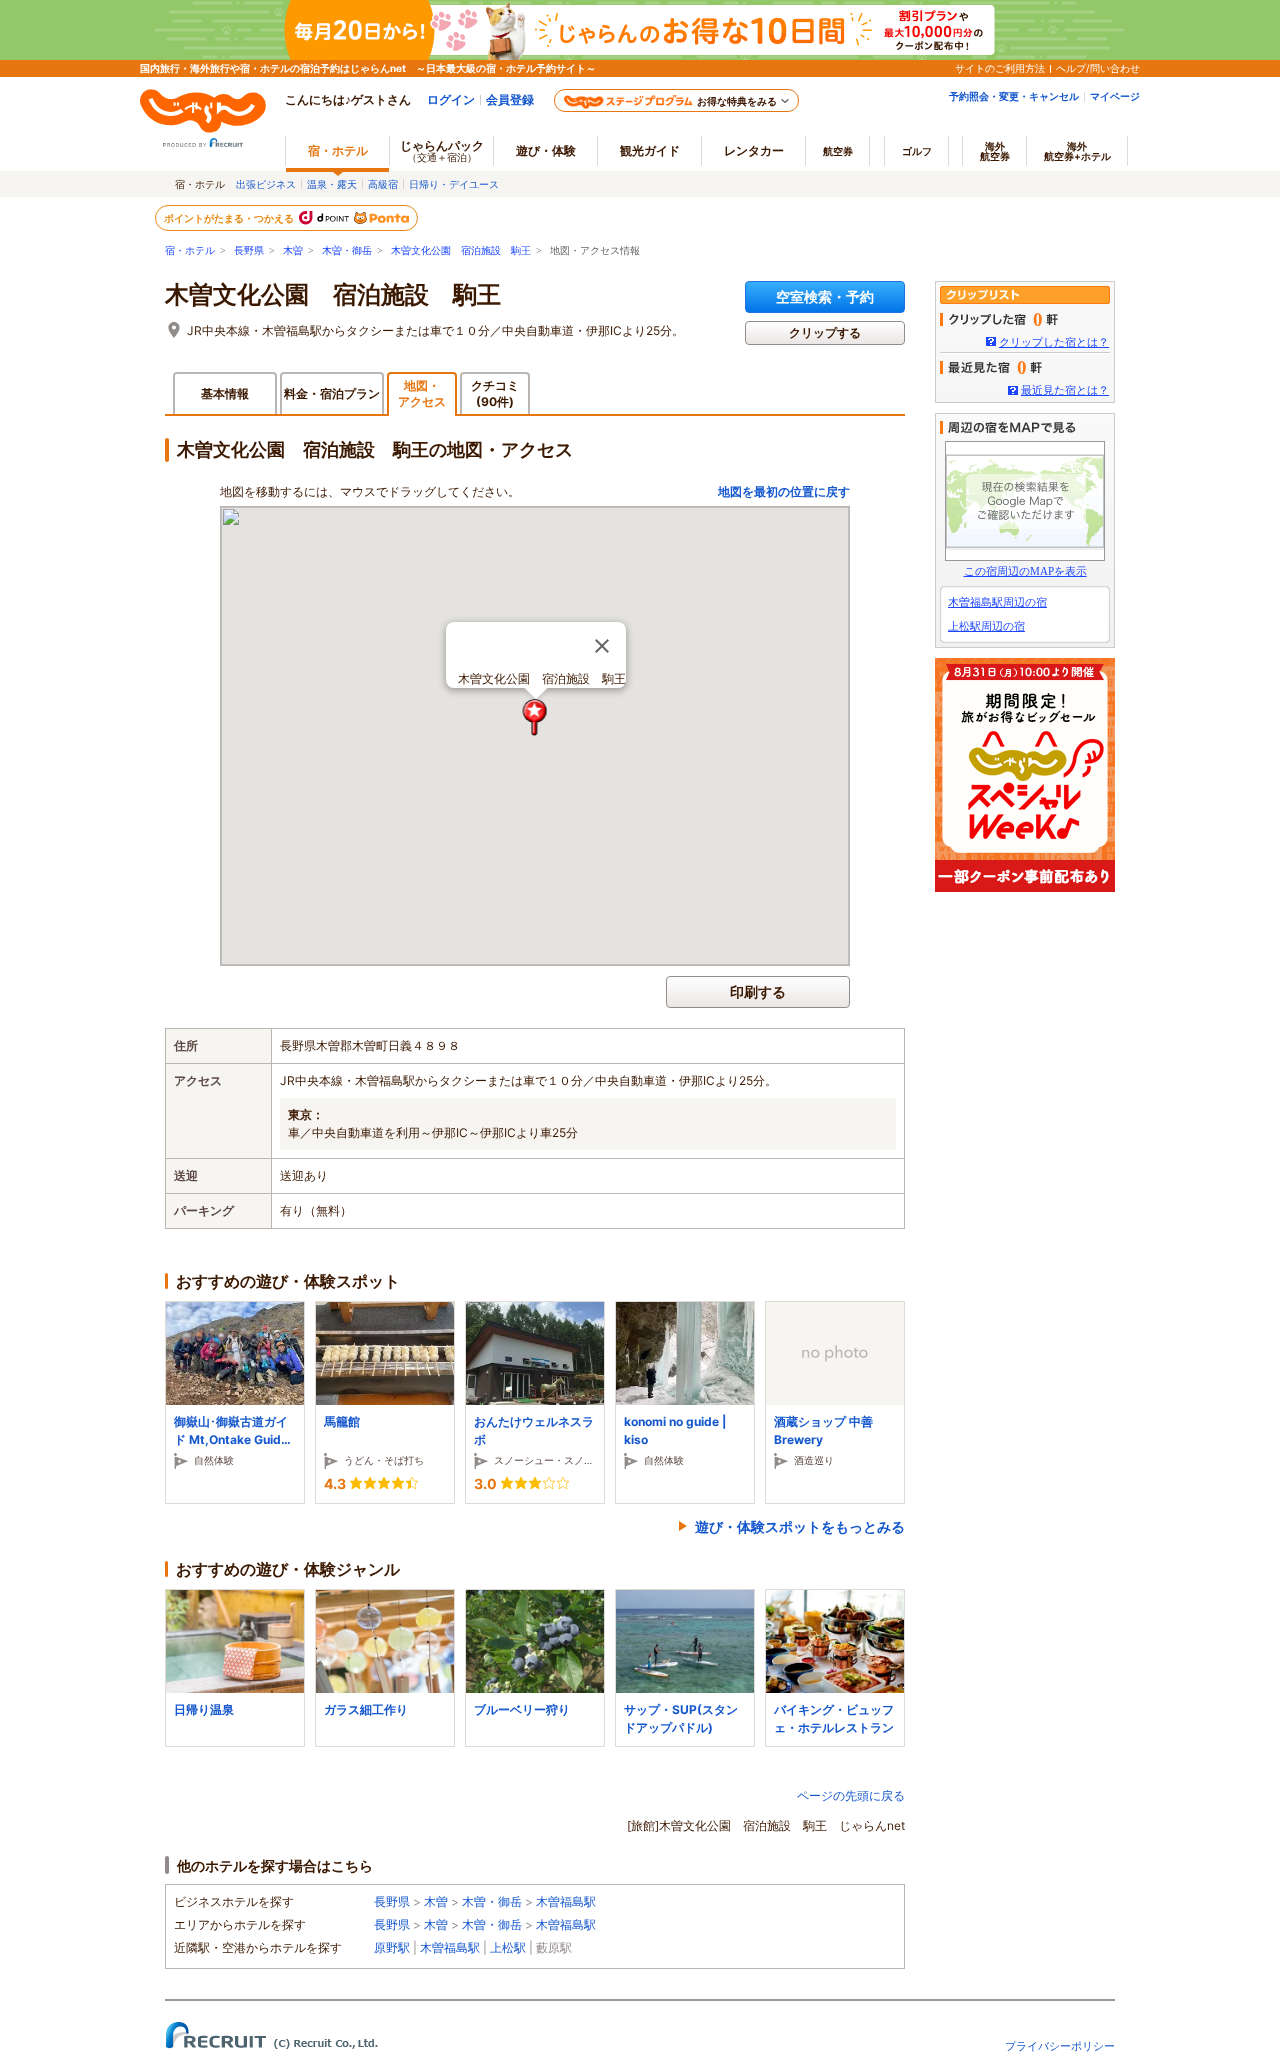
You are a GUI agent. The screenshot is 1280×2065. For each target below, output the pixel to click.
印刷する (758, 991)
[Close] (602, 646)
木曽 (293, 250)
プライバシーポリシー (1060, 2046)
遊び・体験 (546, 150)
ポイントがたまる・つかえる (230, 218)
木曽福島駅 (566, 1901)
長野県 (249, 250)
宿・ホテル (190, 250)
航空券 (838, 151)
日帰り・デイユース (454, 184)
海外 (995, 151)
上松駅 (508, 1947)
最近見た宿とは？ (1065, 390)
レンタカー (754, 150)
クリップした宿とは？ (1054, 342)
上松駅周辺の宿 (986, 626)
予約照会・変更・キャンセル (1014, 96)
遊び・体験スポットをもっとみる (800, 1526)
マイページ (1115, 96)
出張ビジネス (266, 184)
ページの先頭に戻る (851, 1795)
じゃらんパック (442, 150)
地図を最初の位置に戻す (784, 491)
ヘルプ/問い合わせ (1098, 68)
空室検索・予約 (825, 296)
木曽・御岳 (347, 250)
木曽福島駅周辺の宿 (997, 602)
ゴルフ (917, 151)
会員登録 (510, 99)
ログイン (451, 99)
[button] (535, 717)
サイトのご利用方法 (1000, 68)
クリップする (825, 332)
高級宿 (383, 184)
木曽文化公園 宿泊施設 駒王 (461, 250)
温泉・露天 (332, 184)
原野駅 (392, 1947)
